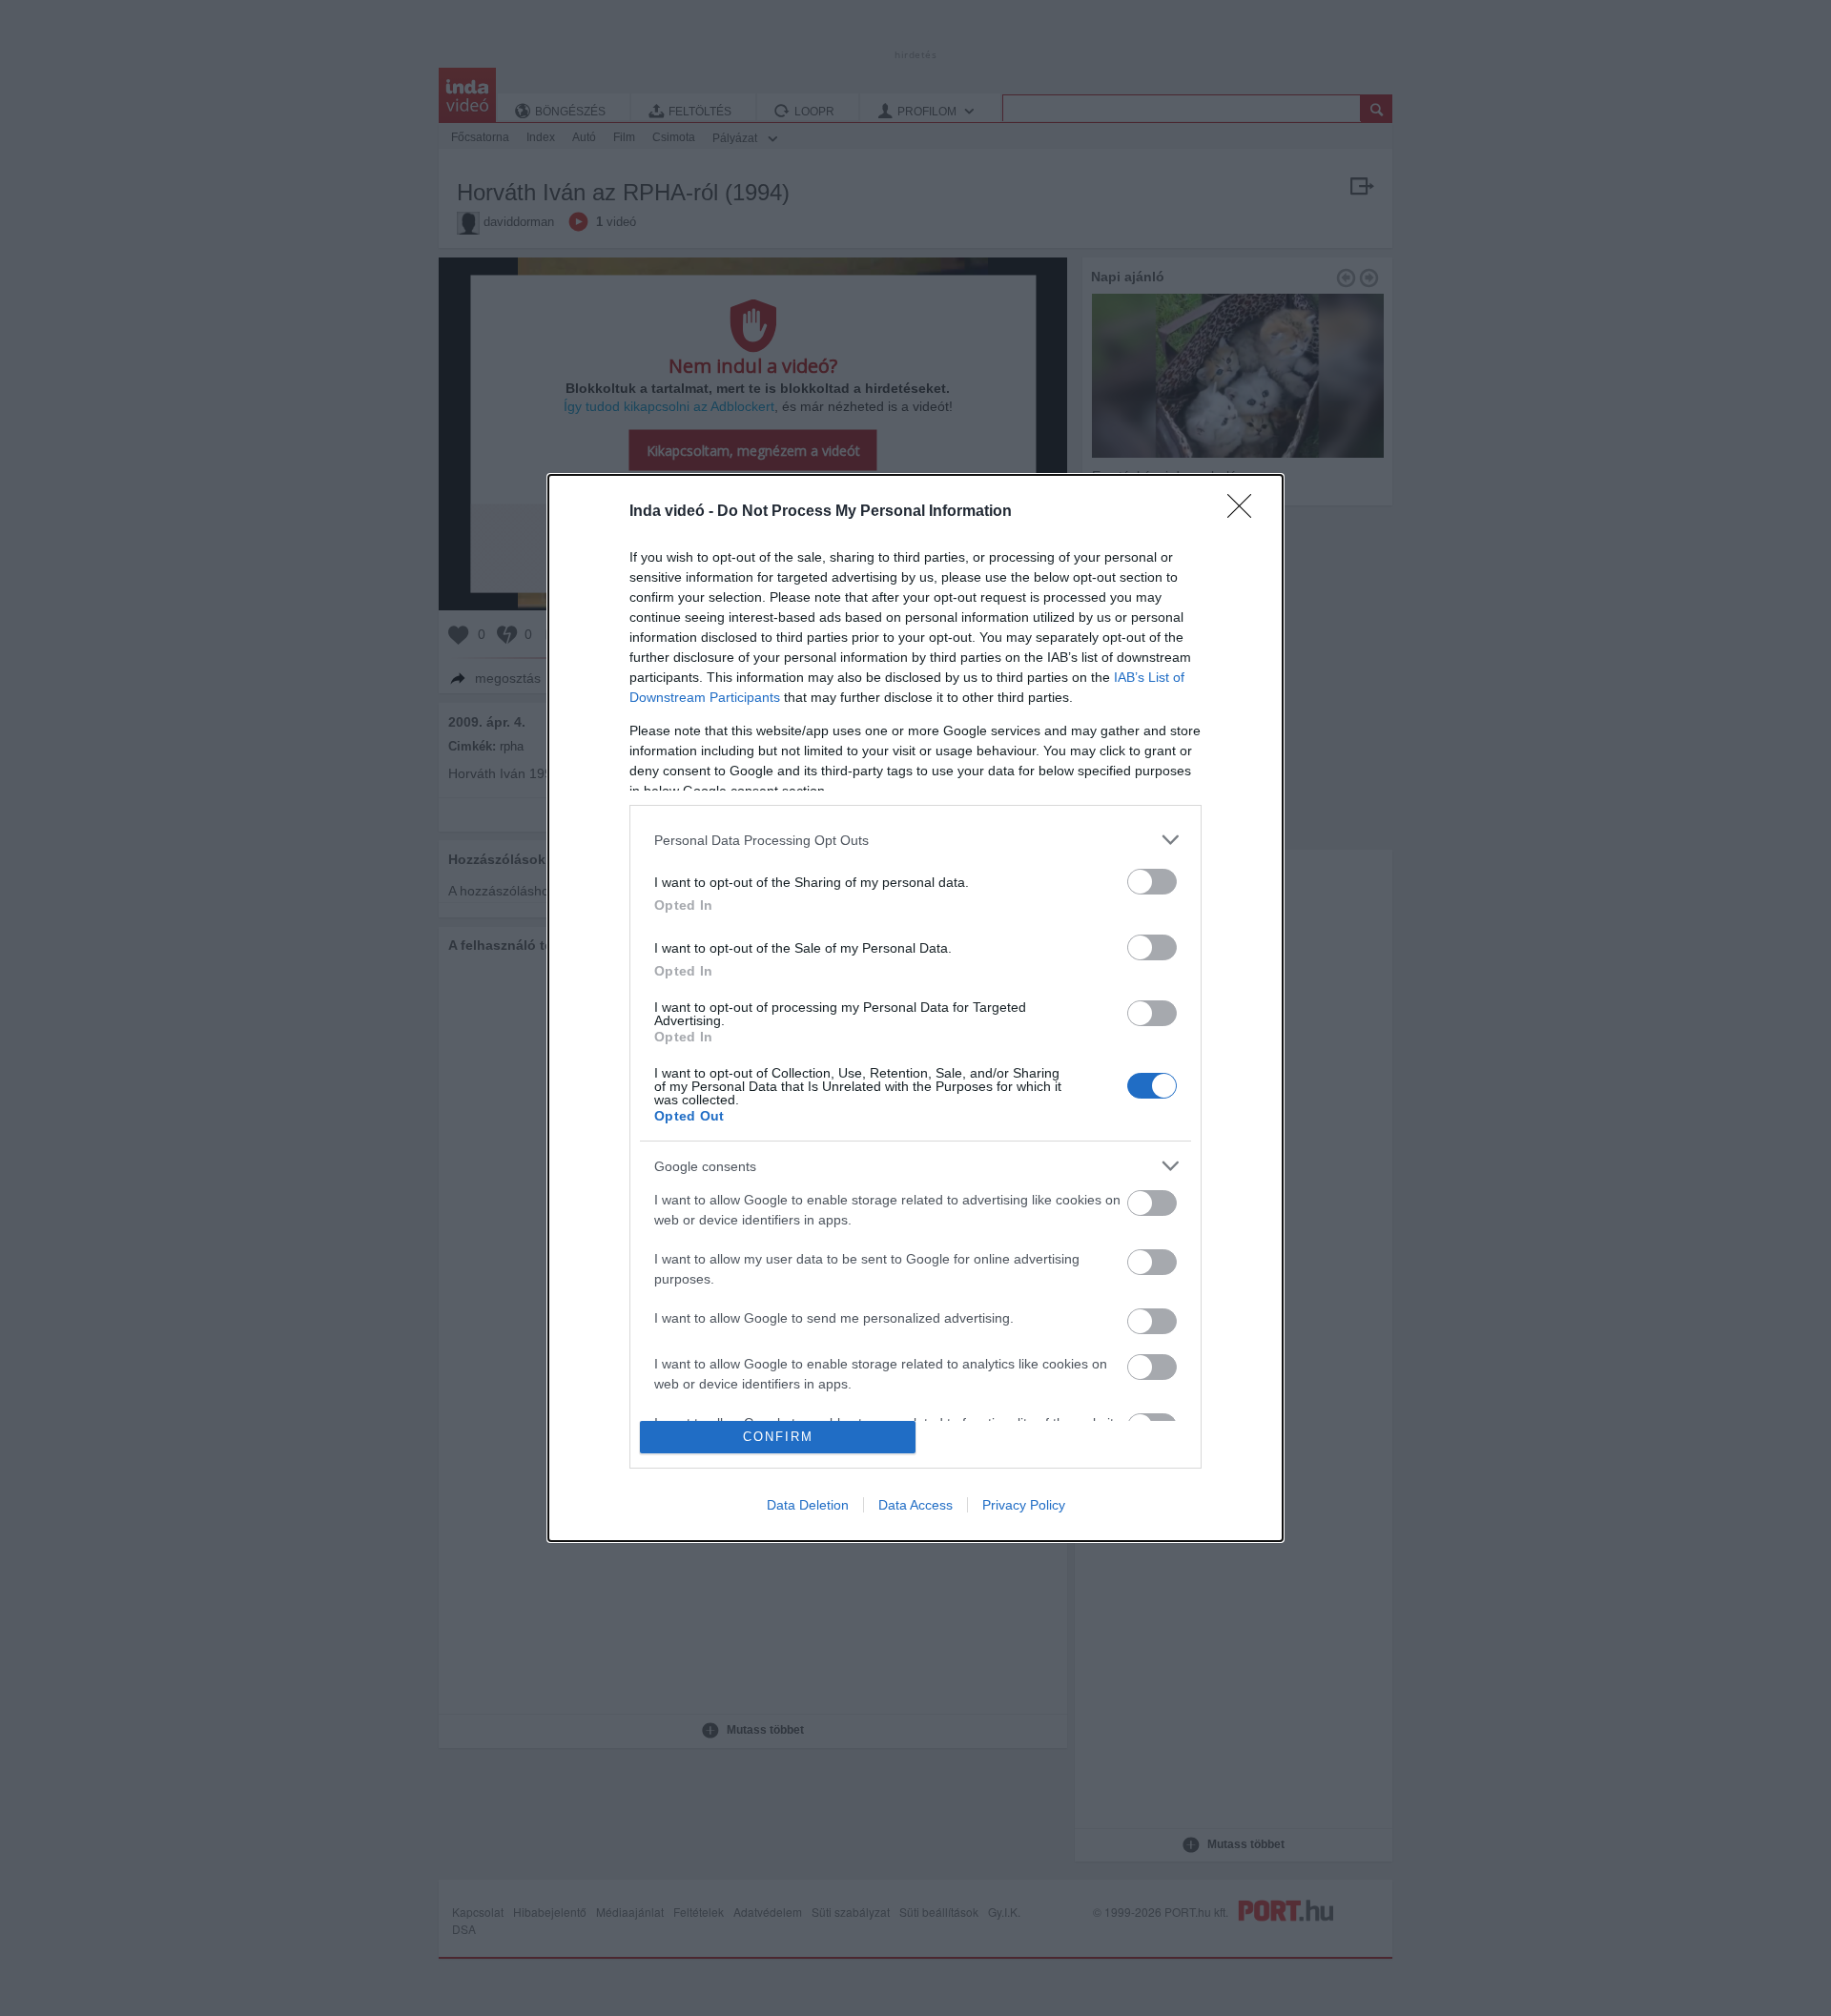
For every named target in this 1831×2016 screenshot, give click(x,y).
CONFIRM (778, 1437)
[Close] (1245, 512)
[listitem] (915, 840)
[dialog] (915, 1008)
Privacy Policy (1024, 1505)
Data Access (915, 1505)
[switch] (1152, 882)
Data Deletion (808, 1505)
